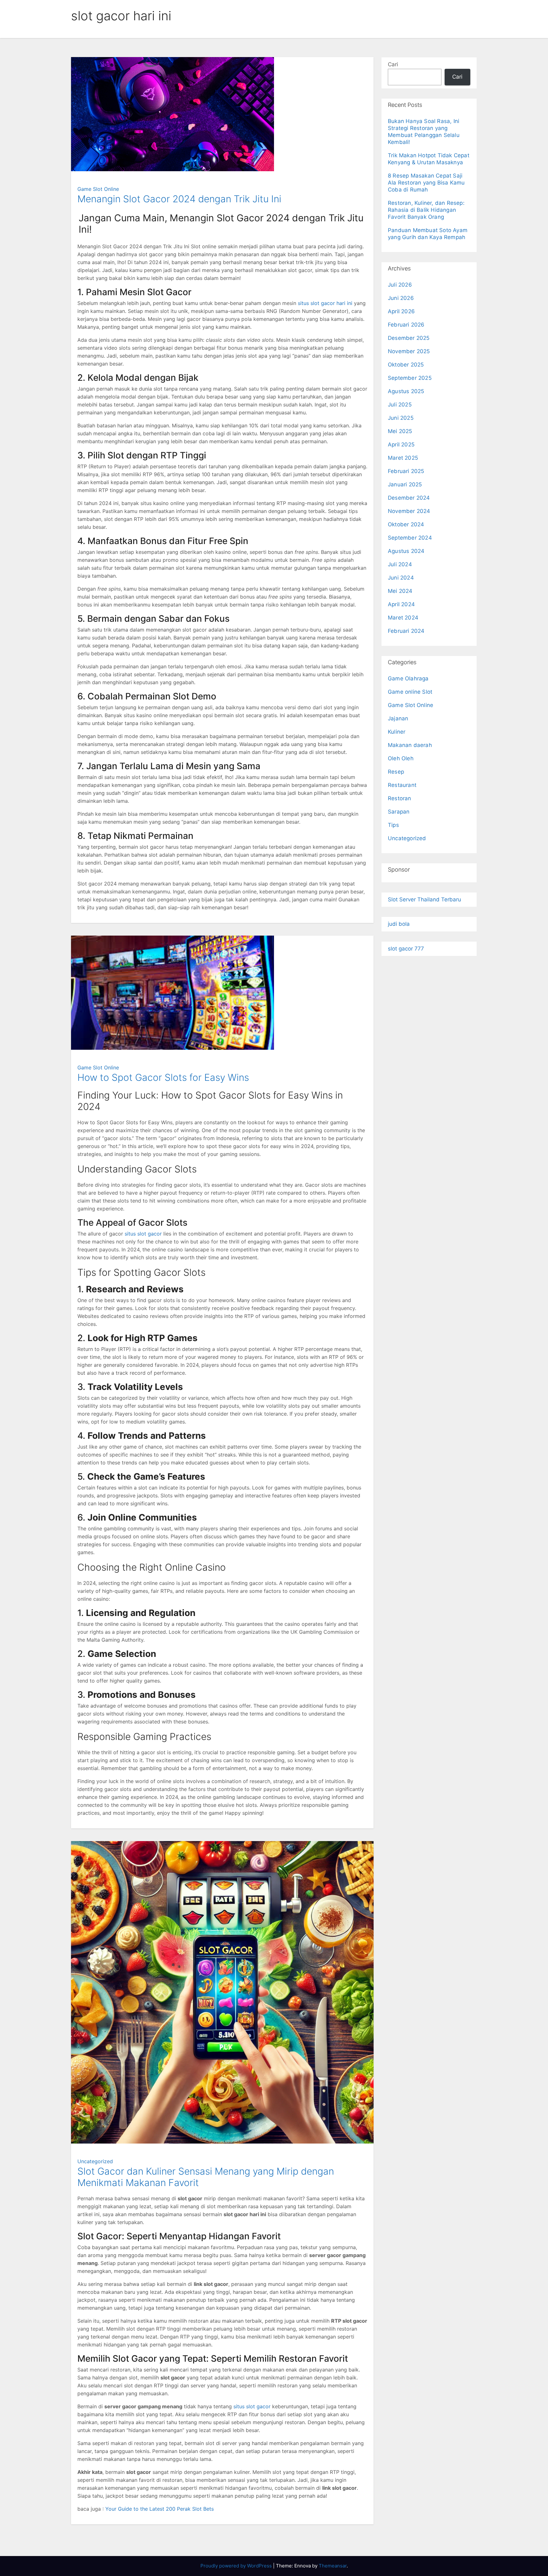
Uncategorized (95, 2161)
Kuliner (397, 732)
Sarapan (399, 812)
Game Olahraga (408, 678)
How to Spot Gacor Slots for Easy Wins (163, 1077)
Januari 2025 (405, 484)
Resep (396, 772)
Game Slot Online (98, 189)
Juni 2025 (401, 418)
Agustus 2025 (406, 391)
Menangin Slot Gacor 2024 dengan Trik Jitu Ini (179, 199)
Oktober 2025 (406, 365)
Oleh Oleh (401, 758)
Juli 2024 (400, 564)
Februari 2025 (406, 471)
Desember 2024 (409, 498)
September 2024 (410, 538)
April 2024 (401, 604)
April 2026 (401, 311)
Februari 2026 (406, 325)
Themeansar (333, 2566)
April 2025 (401, 444)
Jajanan (398, 718)
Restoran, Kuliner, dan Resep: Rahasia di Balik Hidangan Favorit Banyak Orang (426, 210)
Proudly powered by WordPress (237, 2566)
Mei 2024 (400, 591)
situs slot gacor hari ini (325, 303)
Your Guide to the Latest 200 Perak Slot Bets (160, 2509)
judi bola (399, 924)
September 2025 (410, 378)
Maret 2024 (403, 618)
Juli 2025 (400, 405)
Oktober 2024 (406, 524)
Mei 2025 (400, 431)
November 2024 (409, 511)
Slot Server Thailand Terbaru (424, 899)
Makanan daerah (410, 745)
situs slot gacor (143, 1234)
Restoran (400, 798)
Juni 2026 (401, 298)
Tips (393, 825)
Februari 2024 (406, 631)
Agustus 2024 (406, 551)
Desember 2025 (409, 338)
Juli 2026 (400, 285)
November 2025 (409, 351)
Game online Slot (410, 692)
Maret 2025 (403, 458)
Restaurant (402, 785)
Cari (393, 64)
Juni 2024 (401, 578)
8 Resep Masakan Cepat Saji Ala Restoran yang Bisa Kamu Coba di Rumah (426, 183)
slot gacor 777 (406, 949)
